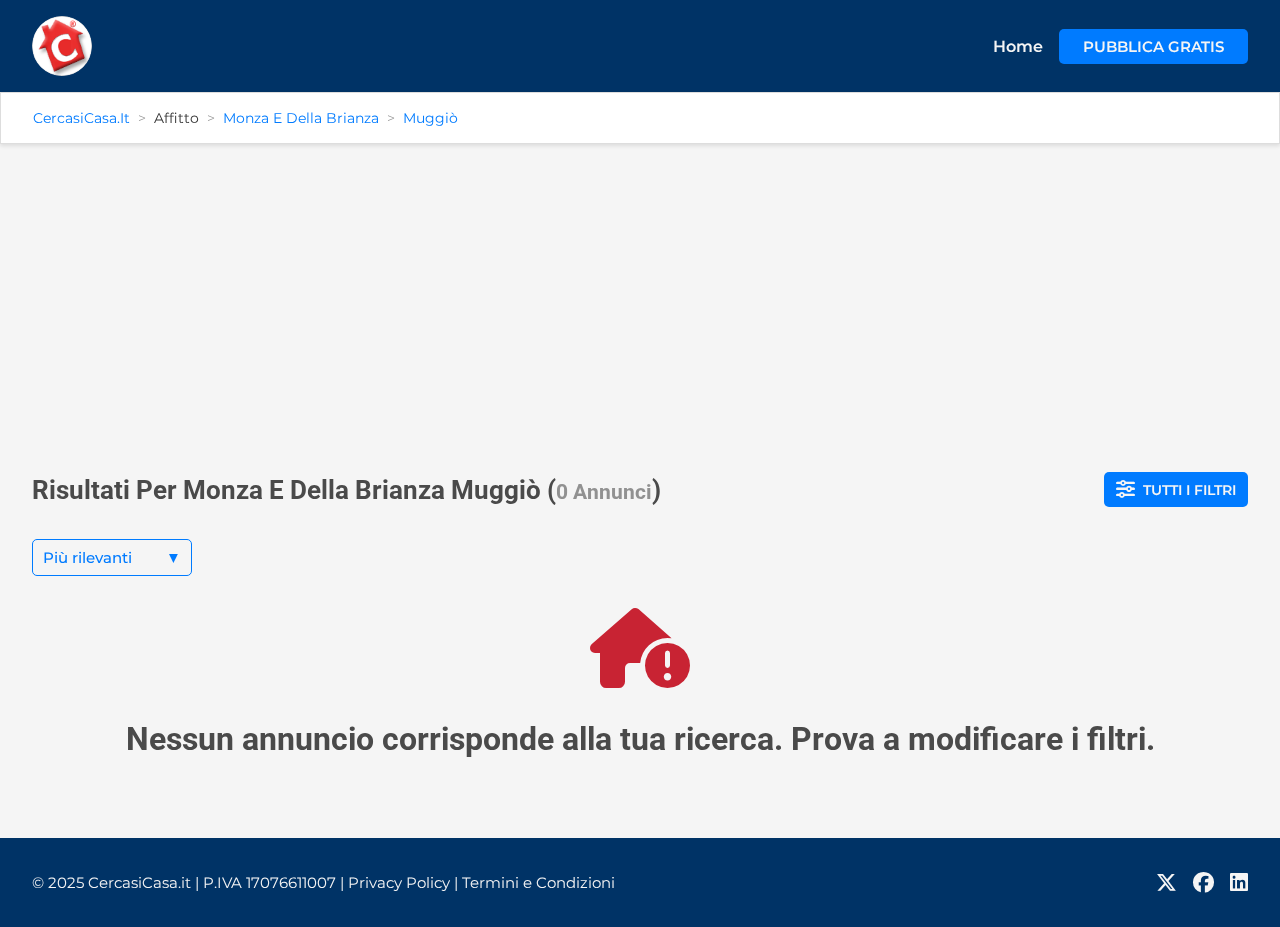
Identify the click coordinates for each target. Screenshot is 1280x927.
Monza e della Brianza (301, 118)
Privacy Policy (403, 882)
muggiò (430, 118)
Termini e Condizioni (538, 882)
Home (1018, 46)
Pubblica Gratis (1153, 46)
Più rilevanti (112, 557)
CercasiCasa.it (81, 118)
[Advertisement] (640, 300)
